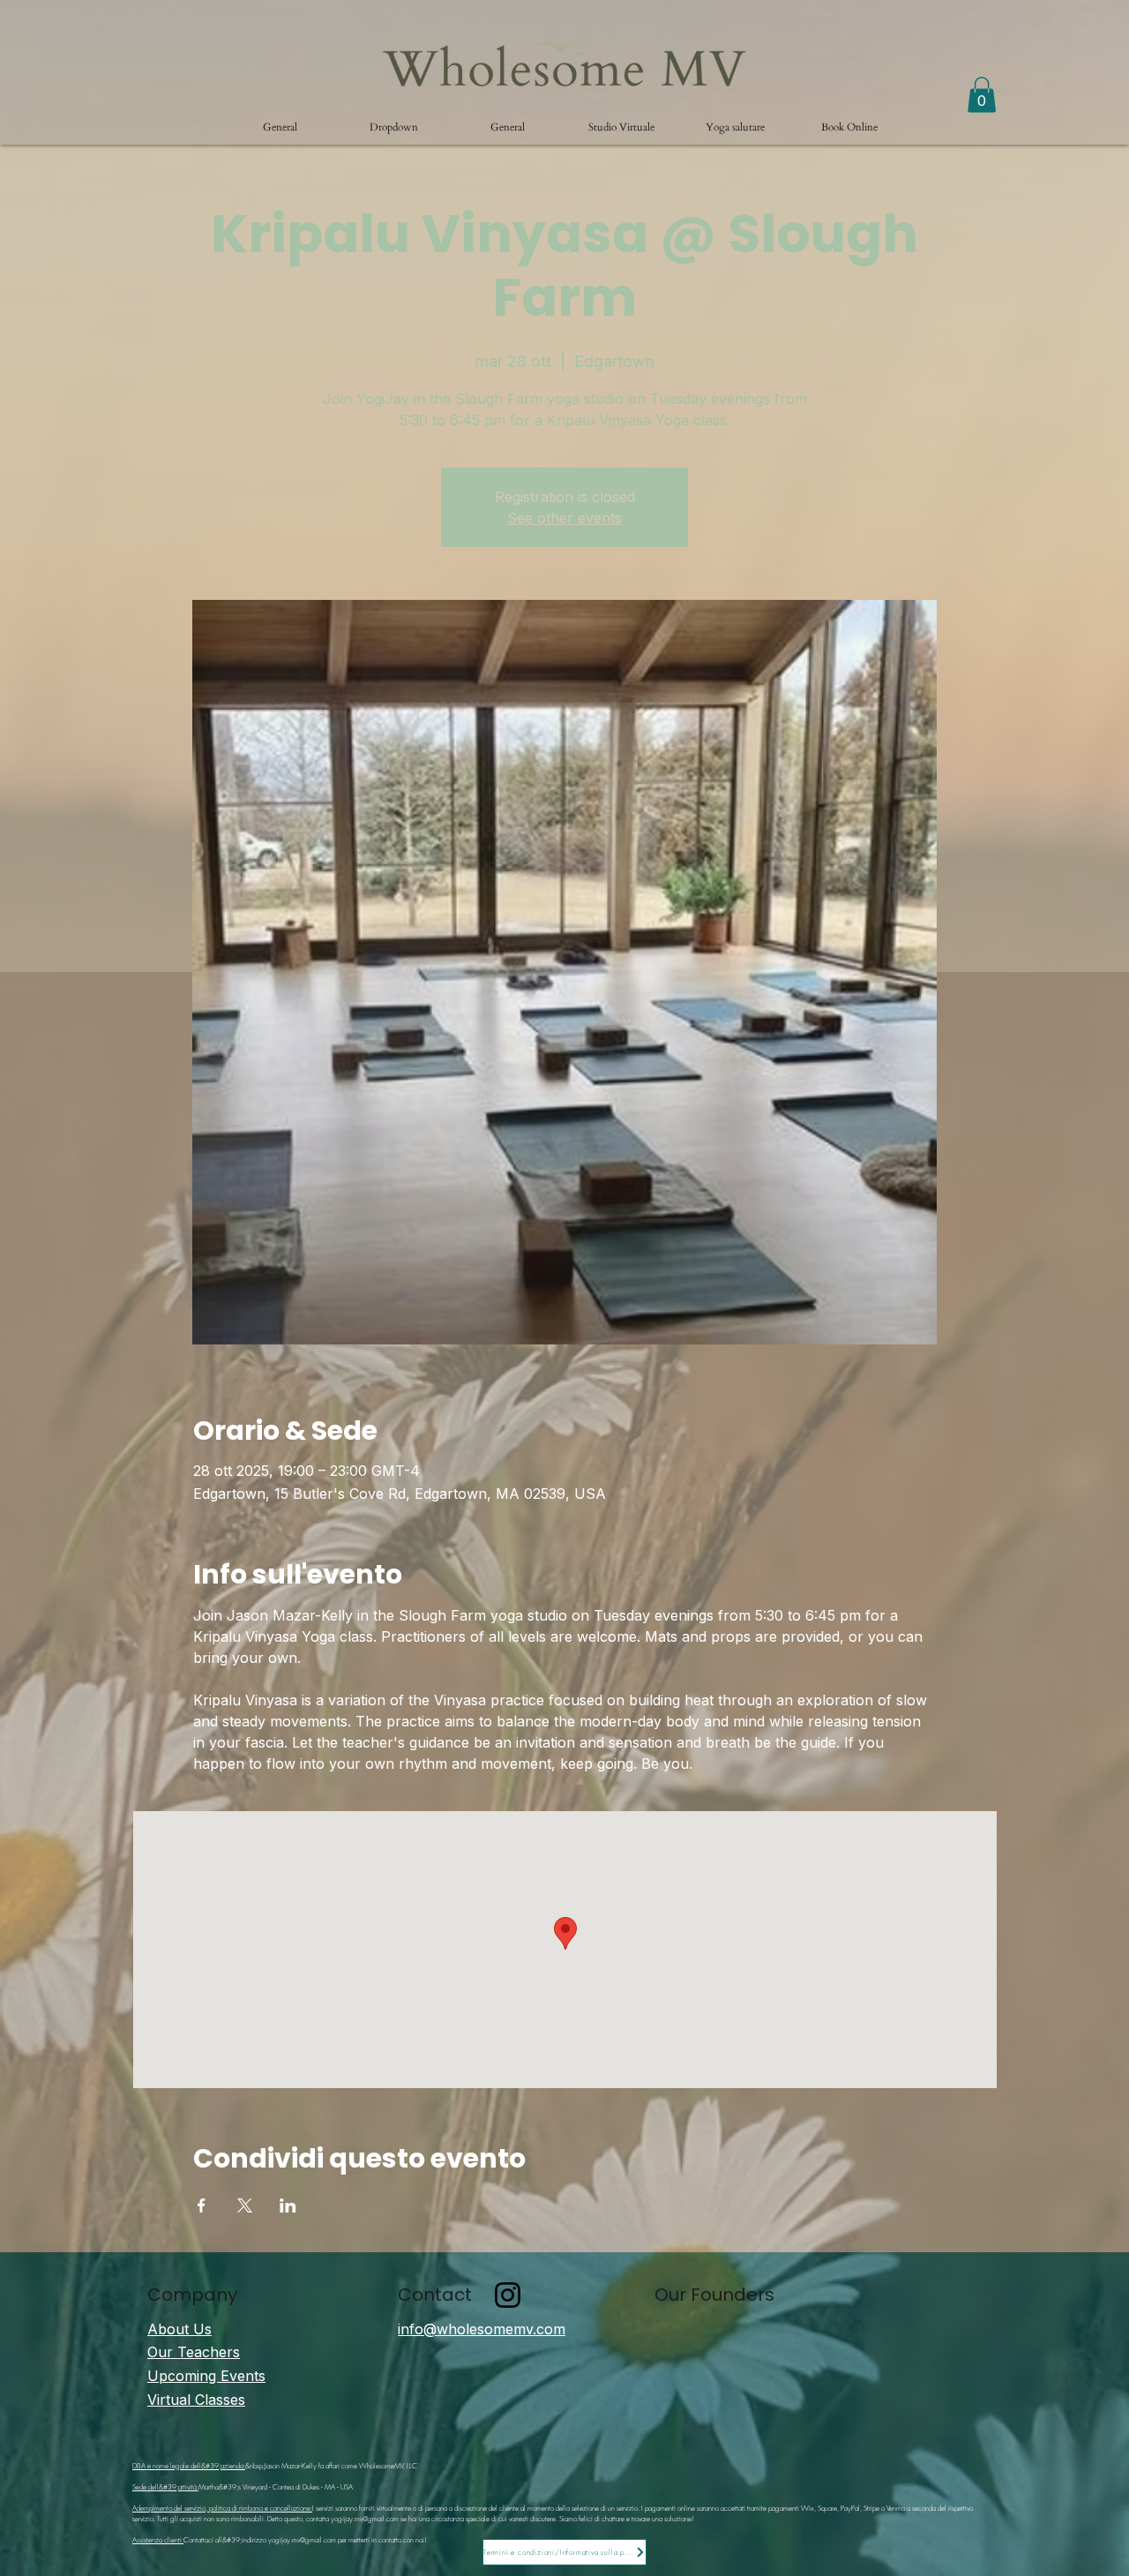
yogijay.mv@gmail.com (365, 2519)
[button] (394, 127)
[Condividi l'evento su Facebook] (202, 2205)
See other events (564, 518)
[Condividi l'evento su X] (245, 2205)
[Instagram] (508, 2295)
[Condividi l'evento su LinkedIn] (288, 2205)
